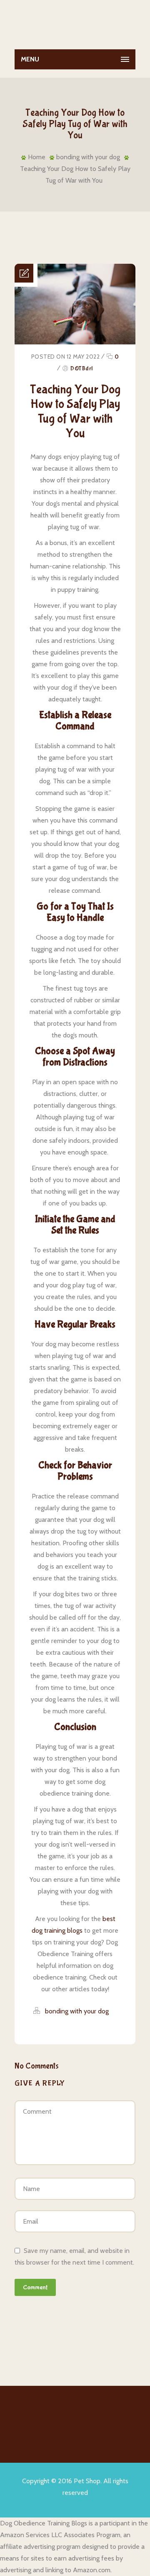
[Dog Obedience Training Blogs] (75, 23)
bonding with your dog (88, 157)
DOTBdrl (82, 369)
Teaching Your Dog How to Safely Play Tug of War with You (75, 411)
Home (37, 157)
